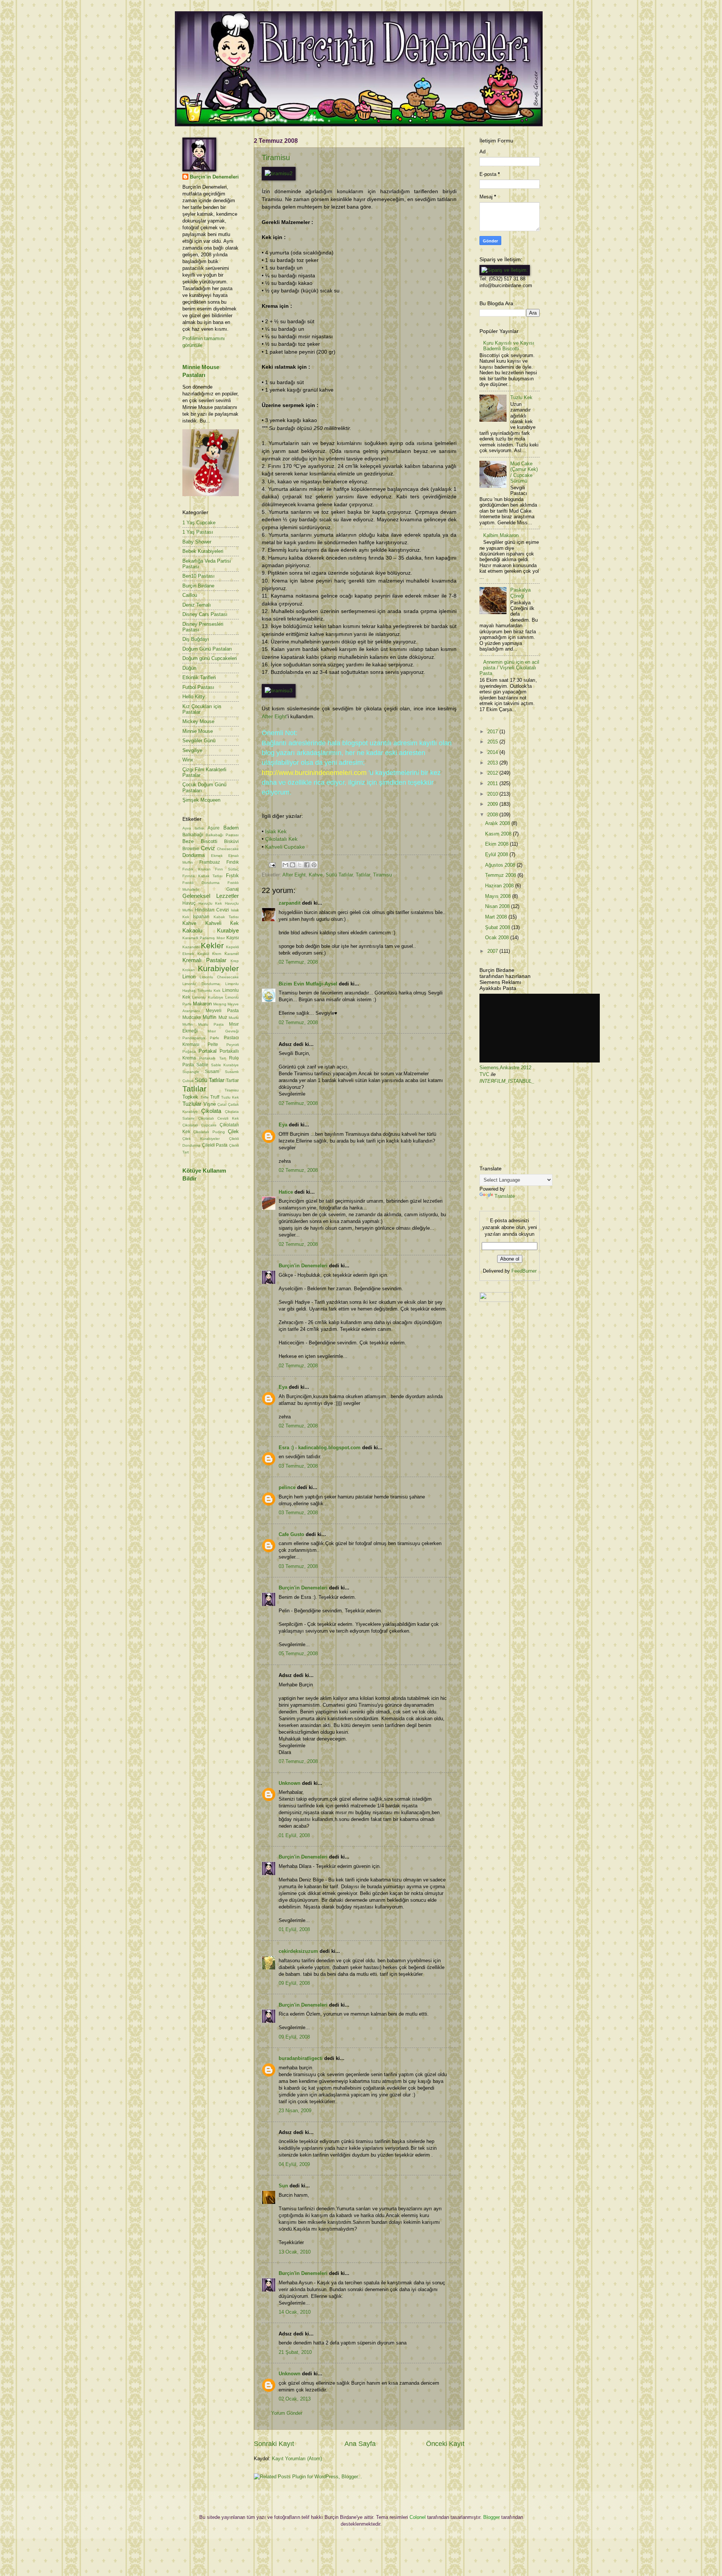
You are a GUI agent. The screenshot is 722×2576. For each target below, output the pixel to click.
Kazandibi (191, 947)
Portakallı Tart (212, 1058)
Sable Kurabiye (225, 1065)
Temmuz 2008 (501, 875)
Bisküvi (231, 842)
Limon (189, 977)
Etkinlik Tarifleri (199, 677)
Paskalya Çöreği (520, 593)
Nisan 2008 (498, 906)
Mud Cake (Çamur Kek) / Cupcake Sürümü (524, 472)
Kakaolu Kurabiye (211, 930)
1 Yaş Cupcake (199, 523)
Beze (188, 841)
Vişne (210, 1104)
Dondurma (193, 855)
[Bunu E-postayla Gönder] (285, 865)
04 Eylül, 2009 (294, 2164)
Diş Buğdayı (196, 639)
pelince (287, 1487)
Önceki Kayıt (445, 2444)
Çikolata (211, 1111)
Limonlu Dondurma (201, 984)
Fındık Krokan (196, 869)
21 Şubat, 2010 (295, 2352)
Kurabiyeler (218, 968)
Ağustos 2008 (501, 865)
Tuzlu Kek (230, 1097)
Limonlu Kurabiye (208, 997)
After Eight (274, 717)
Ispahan (201, 917)
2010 (493, 794)
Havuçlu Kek (210, 903)
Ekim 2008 (498, 844)
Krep (235, 961)
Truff (215, 1097)
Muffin (209, 1017)
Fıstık (232, 876)
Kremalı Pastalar (204, 960)
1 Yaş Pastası (198, 532)
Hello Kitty (194, 697)
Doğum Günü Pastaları (207, 649)
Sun (283, 2186)
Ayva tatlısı (193, 828)
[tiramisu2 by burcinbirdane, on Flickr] (279, 173)
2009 (493, 804)
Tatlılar (363, 875)
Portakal (208, 1051)
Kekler (212, 945)
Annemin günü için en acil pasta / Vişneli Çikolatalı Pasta (509, 668)
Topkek (190, 1097)
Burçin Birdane (198, 586)
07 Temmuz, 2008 (298, 1761)
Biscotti (209, 841)
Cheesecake (228, 849)
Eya (283, 1125)
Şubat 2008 (498, 927)
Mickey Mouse (198, 721)
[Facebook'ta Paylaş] (307, 865)
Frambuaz (210, 862)
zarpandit (290, 903)
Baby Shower (197, 542)
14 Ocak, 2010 (295, 2312)
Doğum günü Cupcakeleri (210, 658)
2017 (493, 732)
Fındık (233, 862)
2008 (493, 815)
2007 (493, 951)
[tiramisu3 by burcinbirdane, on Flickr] (279, 691)
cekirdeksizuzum (298, 1951)
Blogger (491, 2517)
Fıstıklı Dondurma (201, 883)
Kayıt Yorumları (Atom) (297, 2459)
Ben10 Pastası (199, 576)
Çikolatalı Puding (209, 1132)
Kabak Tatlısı (226, 917)
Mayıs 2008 (499, 896)
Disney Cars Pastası (205, 614)
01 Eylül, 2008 (294, 1835)
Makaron (202, 1004)
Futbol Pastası (198, 687)
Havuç (189, 903)
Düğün (189, 668)
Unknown (290, 1783)
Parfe (215, 1038)
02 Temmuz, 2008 (298, 962)
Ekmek (217, 856)
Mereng (220, 1004)
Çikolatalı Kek (281, 839)
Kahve (316, 875)
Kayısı (233, 938)
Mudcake (192, 1017)
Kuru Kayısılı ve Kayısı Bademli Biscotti (509, 346)
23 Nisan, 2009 (295, 2111)
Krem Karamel (225, 954)
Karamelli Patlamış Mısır (204, 938)
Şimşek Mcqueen (201, 800)
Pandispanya (194, 1038)
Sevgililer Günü (199, 741)
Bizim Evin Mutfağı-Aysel (308, 984)
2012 (493, 773)
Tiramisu (276, 157)
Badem (231, 828)
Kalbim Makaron (501, 535)
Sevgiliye (192, 750)
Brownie (191, 849)
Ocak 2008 (498, 938)
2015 (493, 742)
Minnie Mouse (198, 731)
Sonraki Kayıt (274, 2444)
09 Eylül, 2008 (294, 1983)
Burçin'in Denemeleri (303, 1266)
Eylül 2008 (497, 854)
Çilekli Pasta (215, 1145)
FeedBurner (524, 1271)
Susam (212, 1072)
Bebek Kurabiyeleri (203, 551)
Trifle (205, 1097)
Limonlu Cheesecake (219, 977)
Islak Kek (276, 832)
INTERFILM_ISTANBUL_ (507, 1081)
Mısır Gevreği (223, 1031)
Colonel (418, 2517)
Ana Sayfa (360, 2444)
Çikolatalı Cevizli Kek (218, 1118)
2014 (493, 752)
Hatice (286, 1192)
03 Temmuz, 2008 (298, 1466)
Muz (223, 1017)
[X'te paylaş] (300, 865)
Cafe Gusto (291, 1534)
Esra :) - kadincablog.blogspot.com (320, 1448)
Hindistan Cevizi (212, 910)
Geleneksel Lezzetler (211, 896)
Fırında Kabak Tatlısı (202, 876)
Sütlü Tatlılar (339, 875)
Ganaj (233, 889)
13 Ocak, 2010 (295, 2252)
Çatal (222, 1104)
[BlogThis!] (293, 865)
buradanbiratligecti (301, 2058)
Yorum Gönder (287, 2413)
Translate (505, 1196)
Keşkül (203, 954)
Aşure (214, 828)
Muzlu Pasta (211, 1024)
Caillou (190, 595)
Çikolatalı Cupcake (199, 1125)
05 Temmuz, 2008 (298, 1654)
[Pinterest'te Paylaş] (314, 865)
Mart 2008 (497, 917)
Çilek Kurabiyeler (201, 1139)
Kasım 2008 (499, 834)
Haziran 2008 (500, 886)
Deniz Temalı (197, 605)
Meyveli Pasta (222, 1011)
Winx (188, 760)
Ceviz (208, 848)
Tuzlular (192, 1104)
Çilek (233, 1131)
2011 (493, 783)
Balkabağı (193, 835)
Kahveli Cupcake (285, 847)
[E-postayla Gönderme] (272, 865)
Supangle (191, 1072)
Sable (202, 1065)
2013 (493, 763)
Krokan (189, 970)
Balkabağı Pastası (222, 835)
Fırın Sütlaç (227, 869)
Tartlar (232, 1081)
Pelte (213, 1044)
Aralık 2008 (498, 823)
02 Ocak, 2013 (295, 2399)
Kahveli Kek (222, 923)
